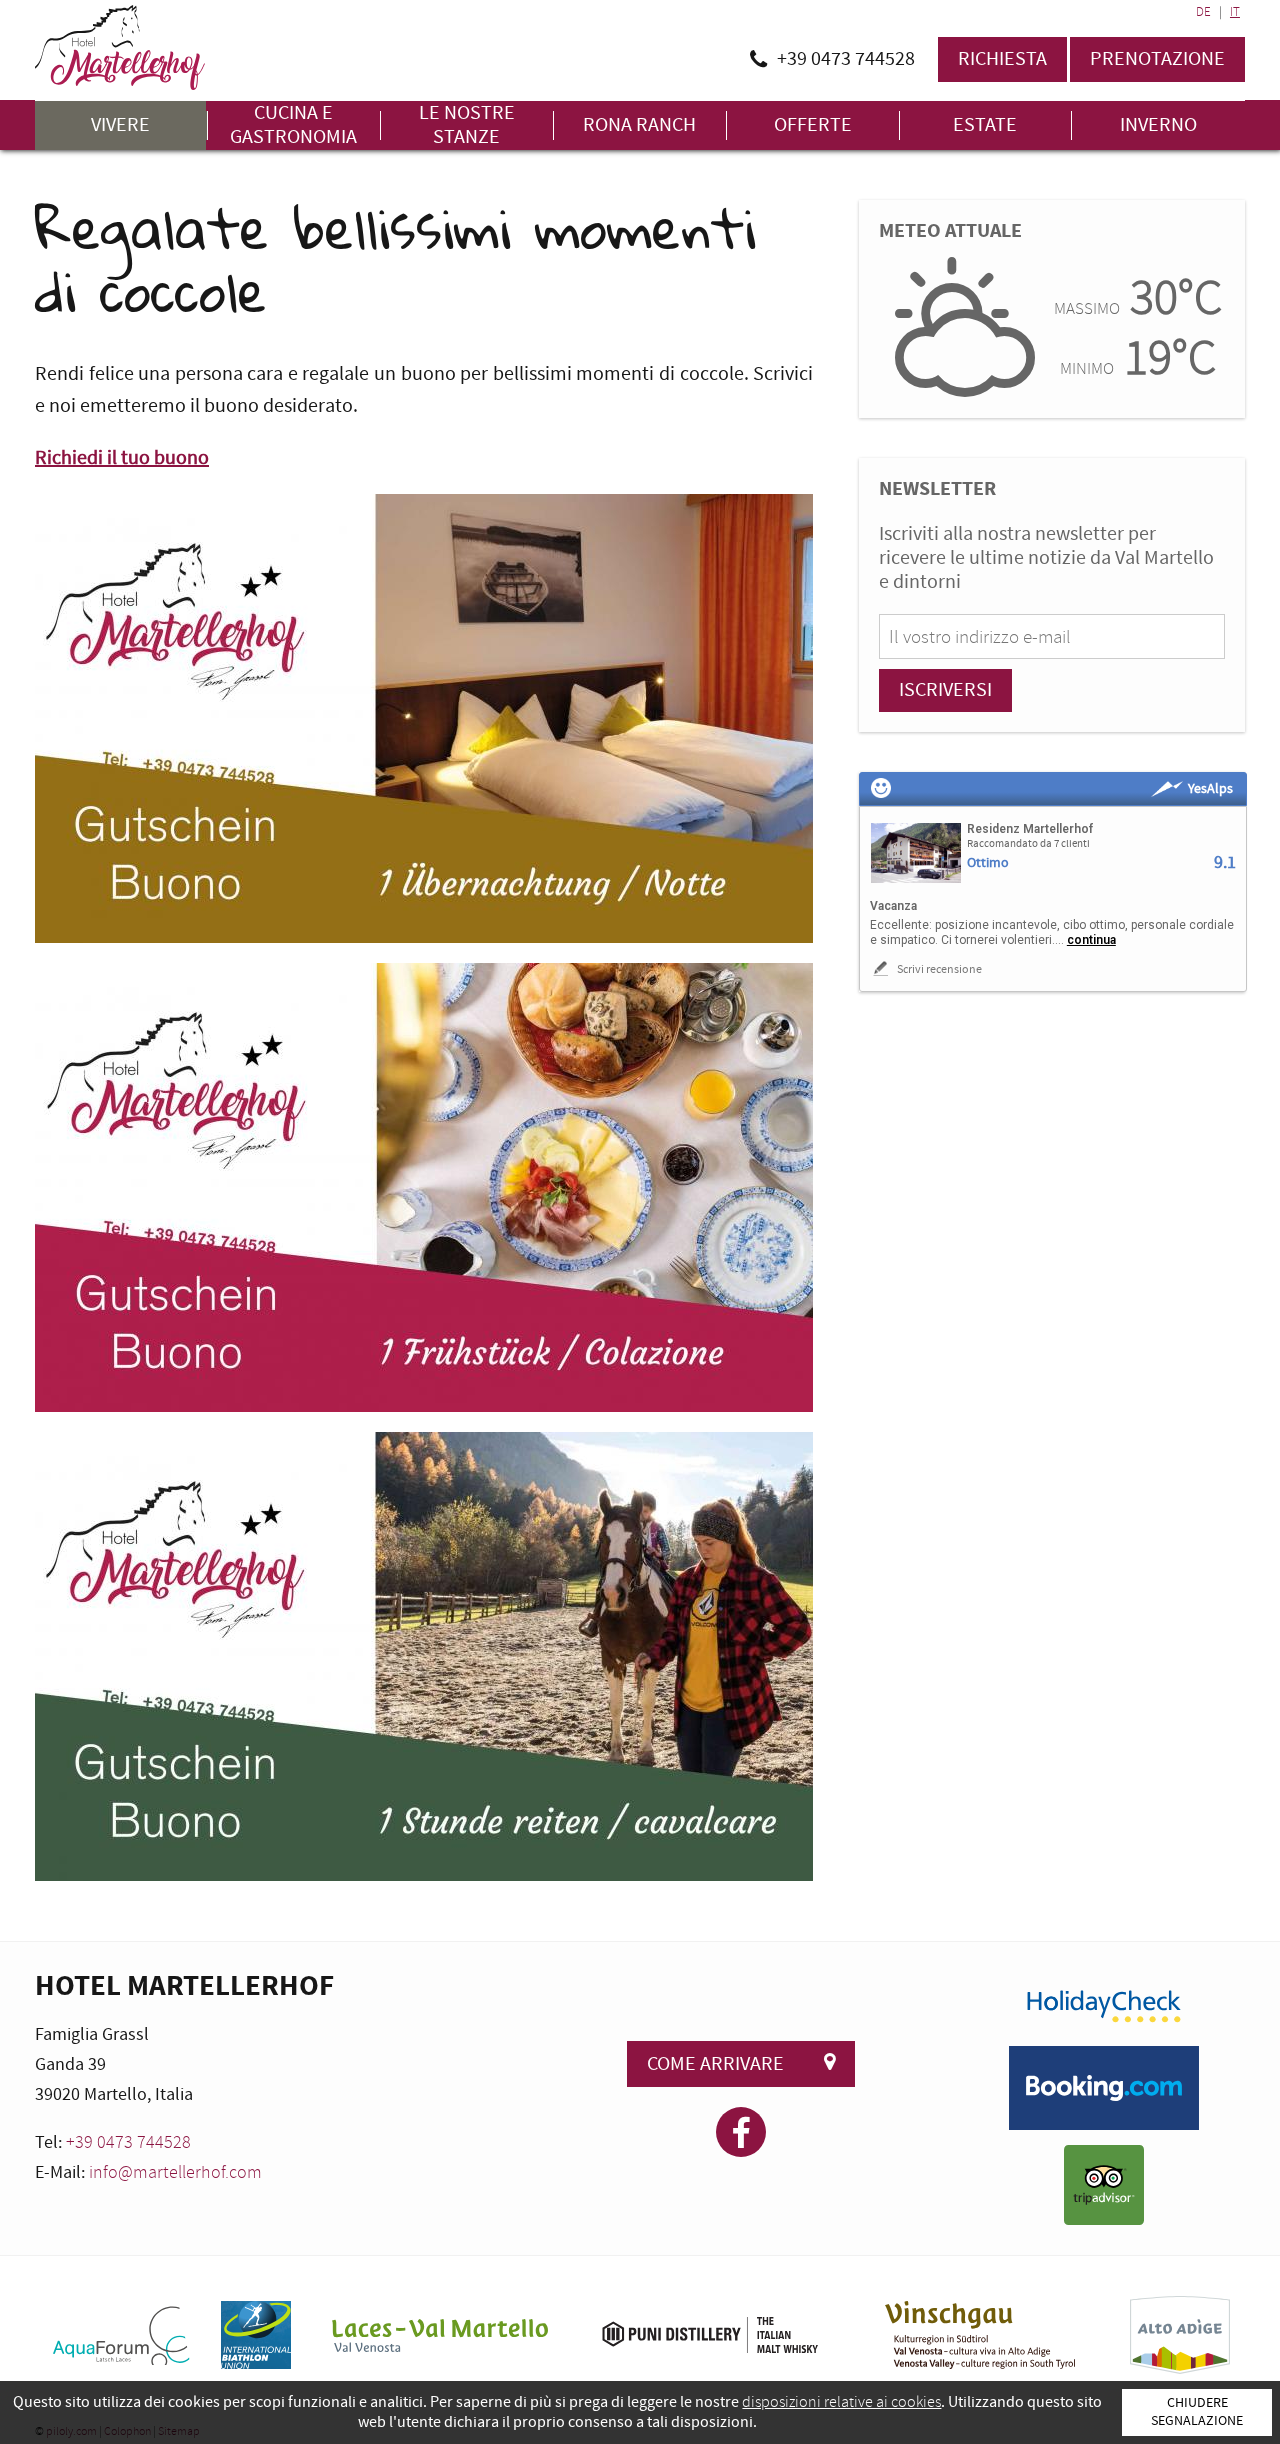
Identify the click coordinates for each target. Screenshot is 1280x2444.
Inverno (1158, 125)
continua (1091, 940)
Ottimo (988, 863)
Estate (985, 125)
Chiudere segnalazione (1197, 2411)
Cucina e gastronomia (293, 125)
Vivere (120, 125)
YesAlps (1210, 789)
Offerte (813, 125)
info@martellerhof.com (175, 2172)
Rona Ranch (639, 125)
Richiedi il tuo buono (122, 458)
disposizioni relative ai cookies (841, 2402)
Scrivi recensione (938, 969)
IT (1235, 12)
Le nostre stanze (467, 125)
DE (1203, 12)
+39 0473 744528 (128, 2142)
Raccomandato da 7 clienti (1028, 844)
